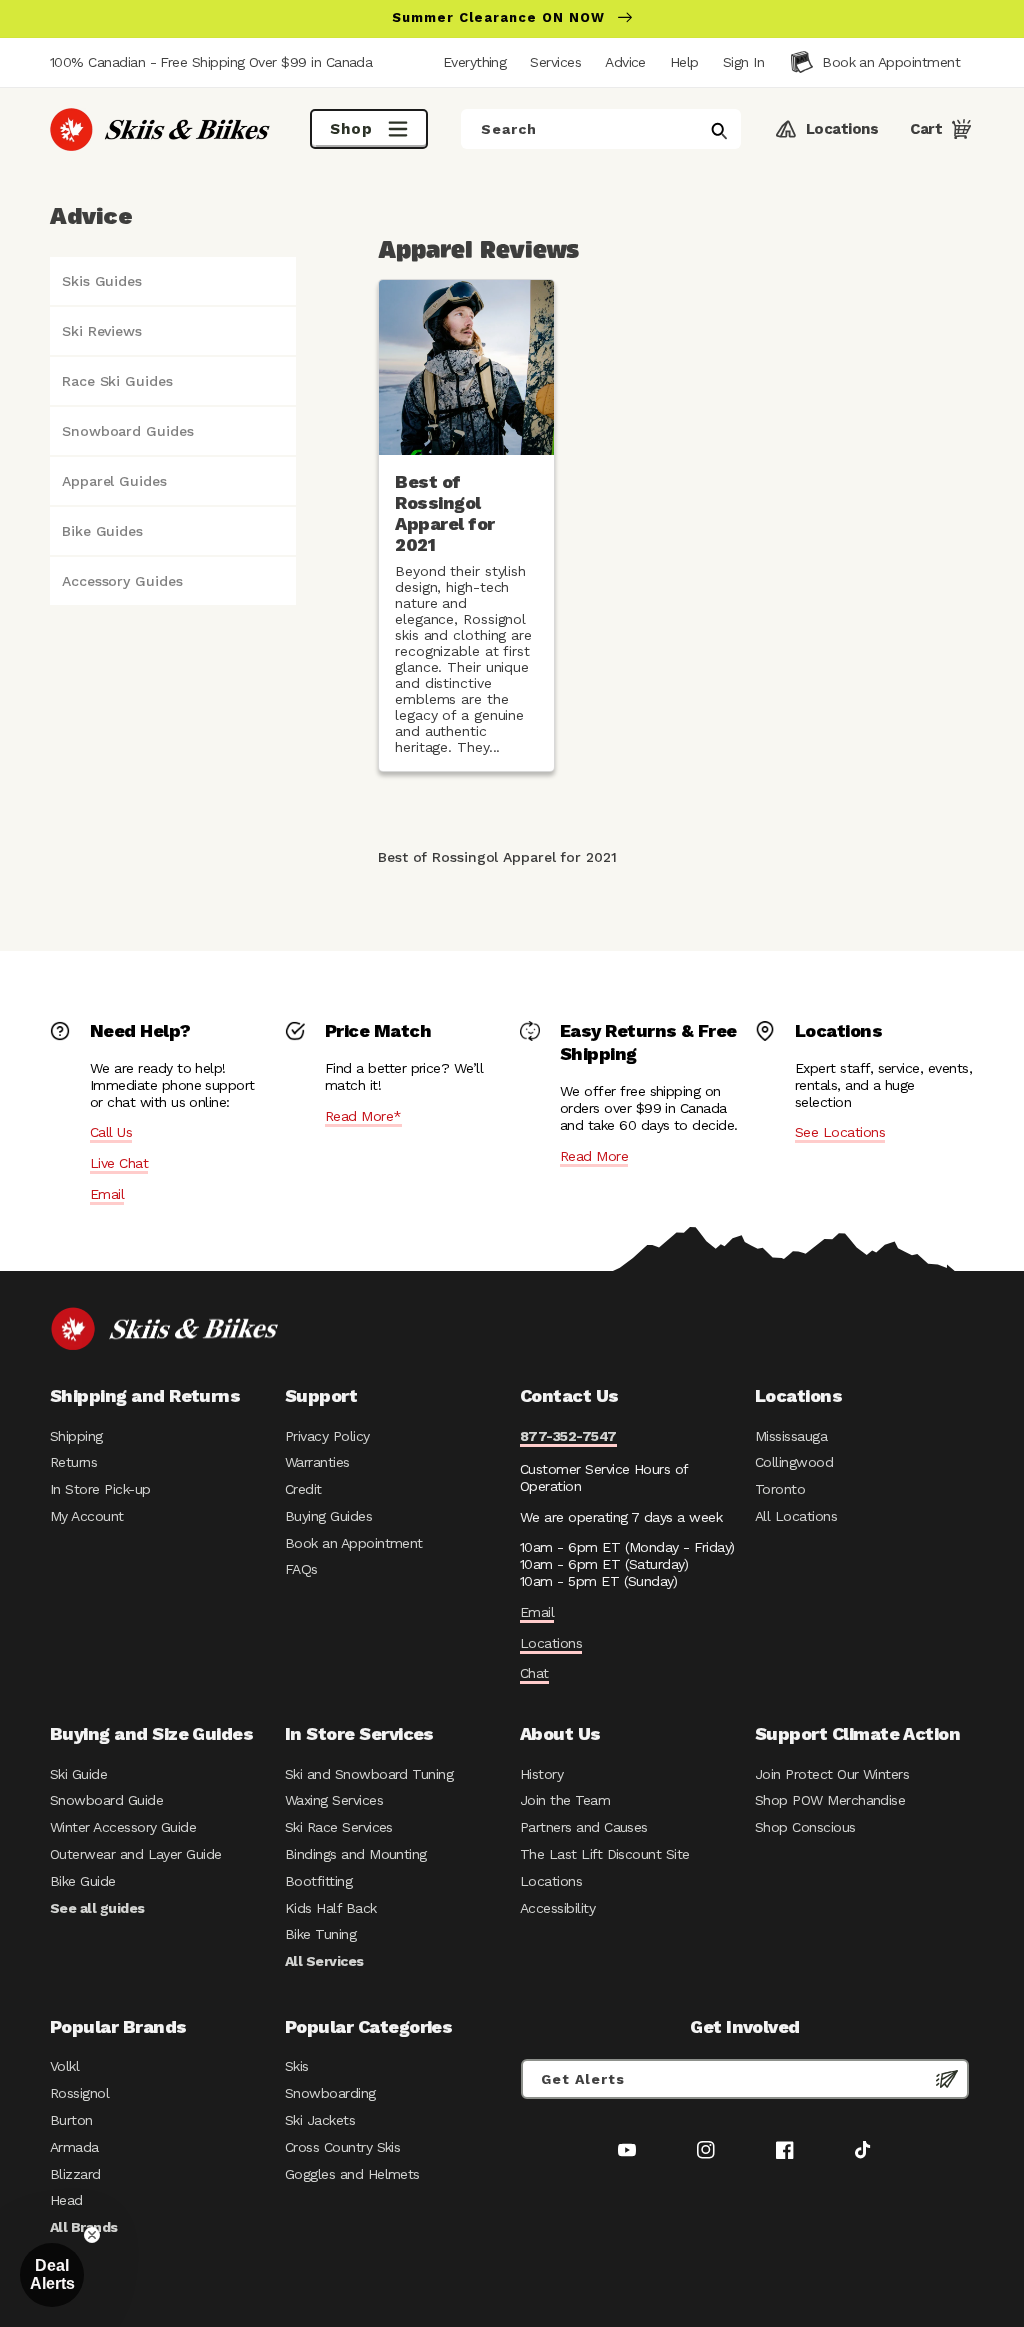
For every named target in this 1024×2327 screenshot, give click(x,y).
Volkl (64, 2066)
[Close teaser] (92, 2235)
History (541, 1774)
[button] (743, 62)
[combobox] (601, 129)
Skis (297, 2066)
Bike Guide (83, 1881)
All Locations (796, 1516)
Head (66, 2200)
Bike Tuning (320, 1934)
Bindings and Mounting (356, 1854)
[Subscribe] (947, 2079)
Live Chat (119, 1163)
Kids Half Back (331, 1908)
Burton (71, 2120)
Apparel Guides (114, 481)
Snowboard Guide (106, 1800)
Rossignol (79, 2093)
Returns (73, 1462)
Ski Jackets (320, 2120)
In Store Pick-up (100, 1489)
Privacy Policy (327, 1436)
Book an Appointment (354, 1543)
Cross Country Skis (342, 2147)
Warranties (317, 1462)
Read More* (363, 1116)
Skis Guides (102, 281)
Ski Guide (78, 1774)
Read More (594, 1156)
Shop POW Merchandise (830, 1800)
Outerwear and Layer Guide (136, 1854)
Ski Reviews (102, 331)
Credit (303, 1489)
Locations (551, 1643)
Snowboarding (330, 2093)
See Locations (840, 1132)
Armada (74, 2147)
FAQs (301, 1569)
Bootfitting (318, 1881)
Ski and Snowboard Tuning (369, 1774)
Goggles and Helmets (352, 2174)
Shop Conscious (805, 1827)
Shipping (76, 1436)
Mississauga (791, 1436)
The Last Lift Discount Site (605, 1854)
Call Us (111, 1132)
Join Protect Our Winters (832, 1774)
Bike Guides (102, 531)
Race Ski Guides (117, 381)
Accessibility (557, 1908)
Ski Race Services (339, 1827)
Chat (534, 1673)
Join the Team (565, 1800)
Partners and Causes (584, 1827)
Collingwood (794, 1462)
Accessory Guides (122, 581)
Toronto (780, 1489)
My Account (87, 1516)
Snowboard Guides (127, 431)
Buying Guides (328, 1516)
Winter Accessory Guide (123, 1827)
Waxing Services (334, 1800)
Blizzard (75, 2174)
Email (107, 1194)
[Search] (719, 131)
